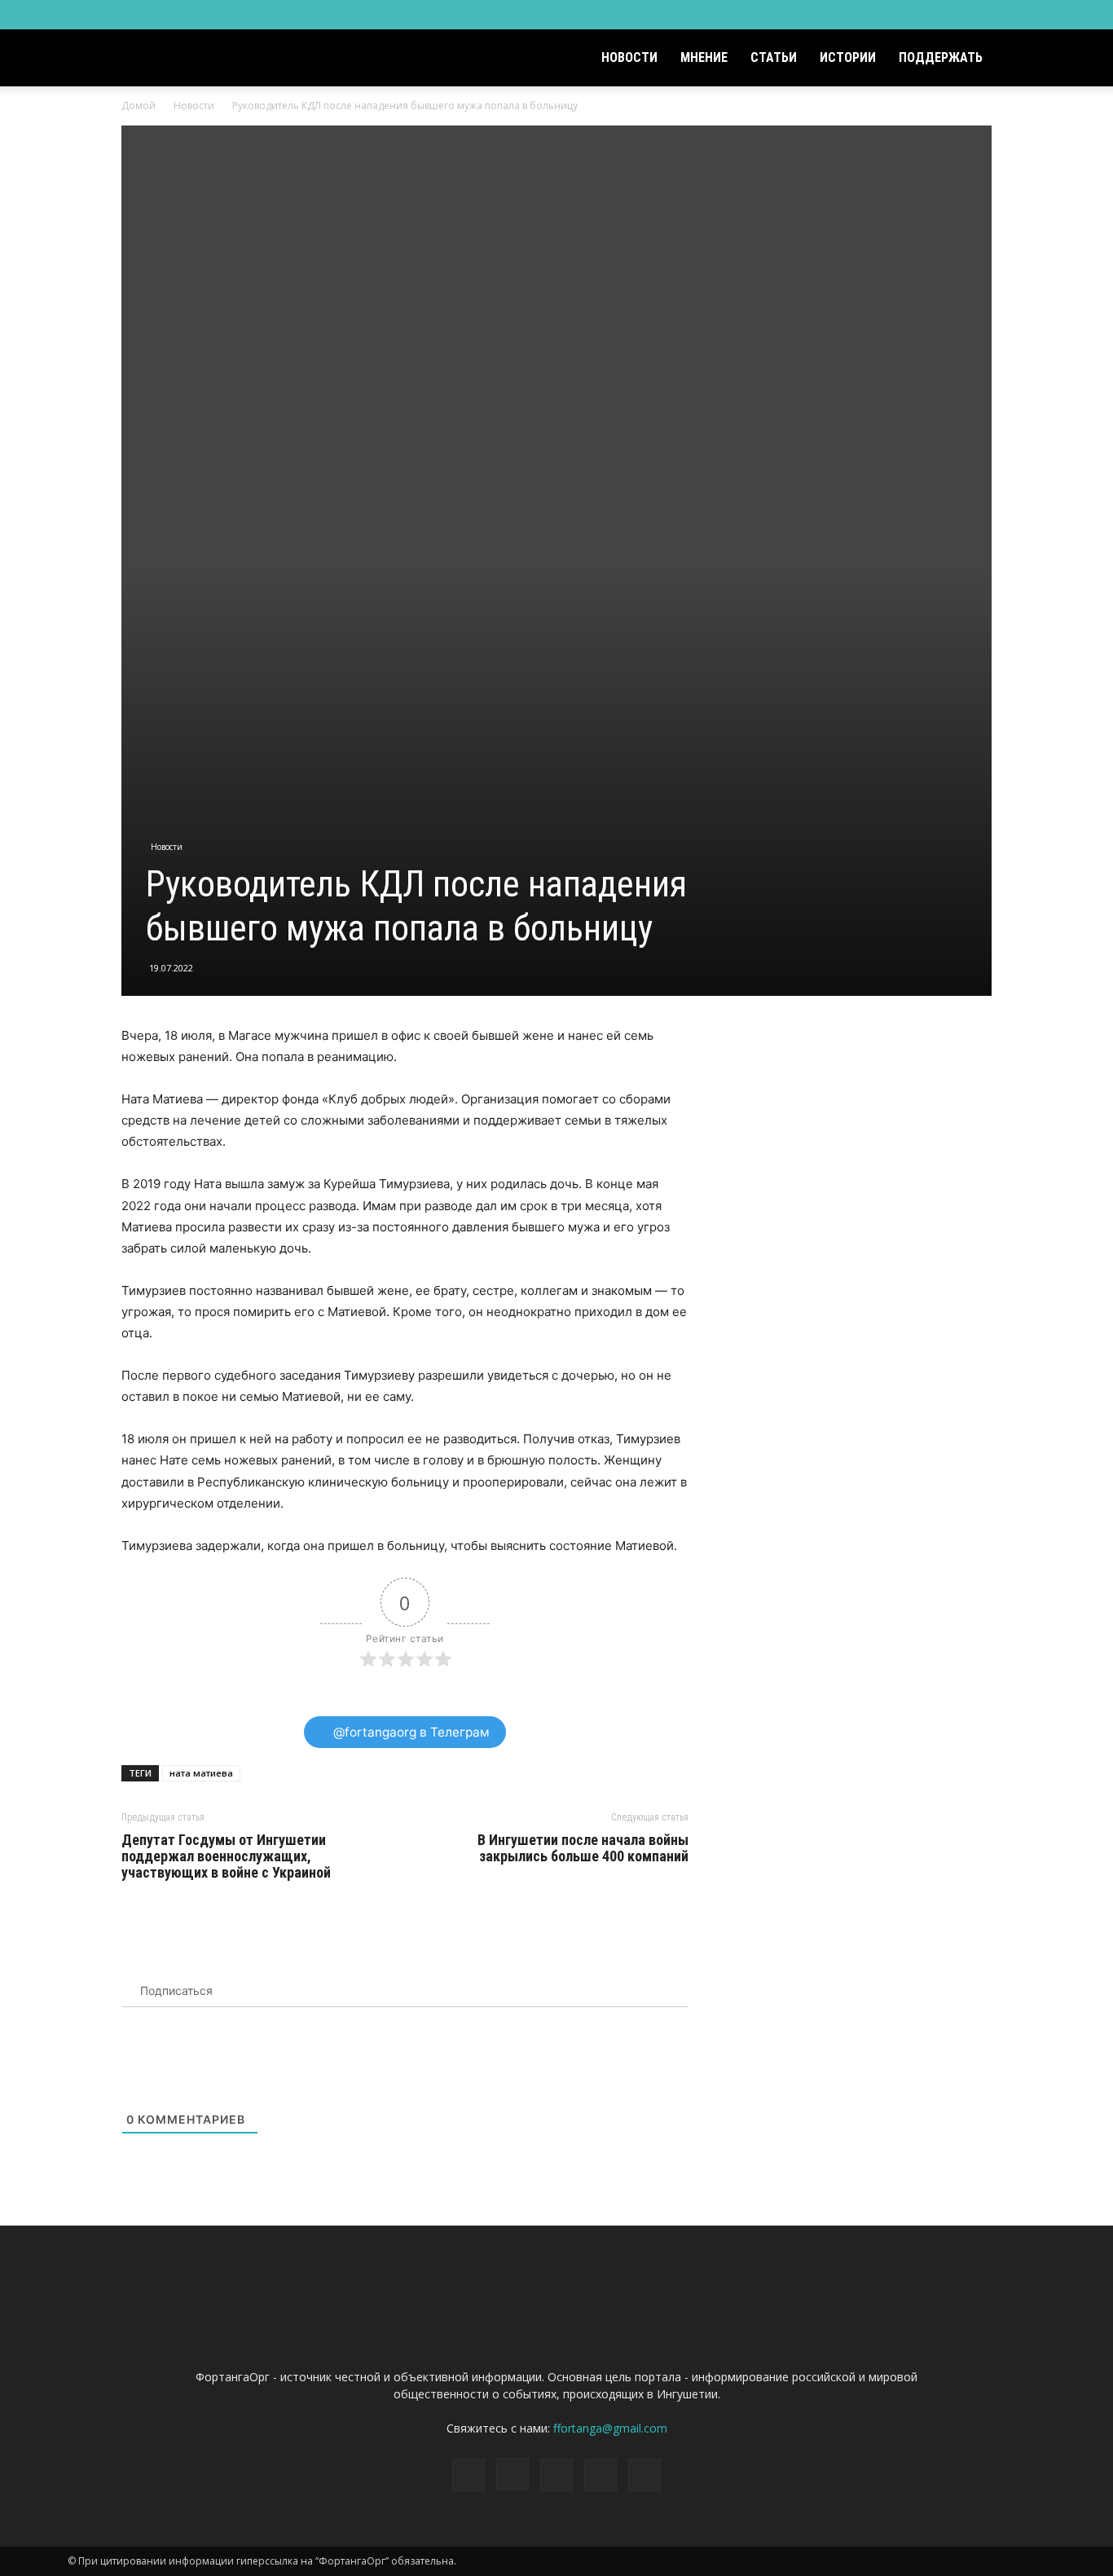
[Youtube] (1033, 15)
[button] (1026, 59)
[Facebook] (926, 15)
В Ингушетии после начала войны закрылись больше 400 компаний (583, 1848)
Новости (629, 57)
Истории (848, 57)
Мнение (704, 57)
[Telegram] (979, 15)
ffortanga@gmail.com (610, 2428)
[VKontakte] (1006, 15)
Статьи (774, 57)
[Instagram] (952, 15)
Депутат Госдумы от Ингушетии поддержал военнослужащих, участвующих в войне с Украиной (226, 1856)
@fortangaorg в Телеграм (410, 1732)
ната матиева (201, 1773)
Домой (139, 106)
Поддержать (941, 57)
